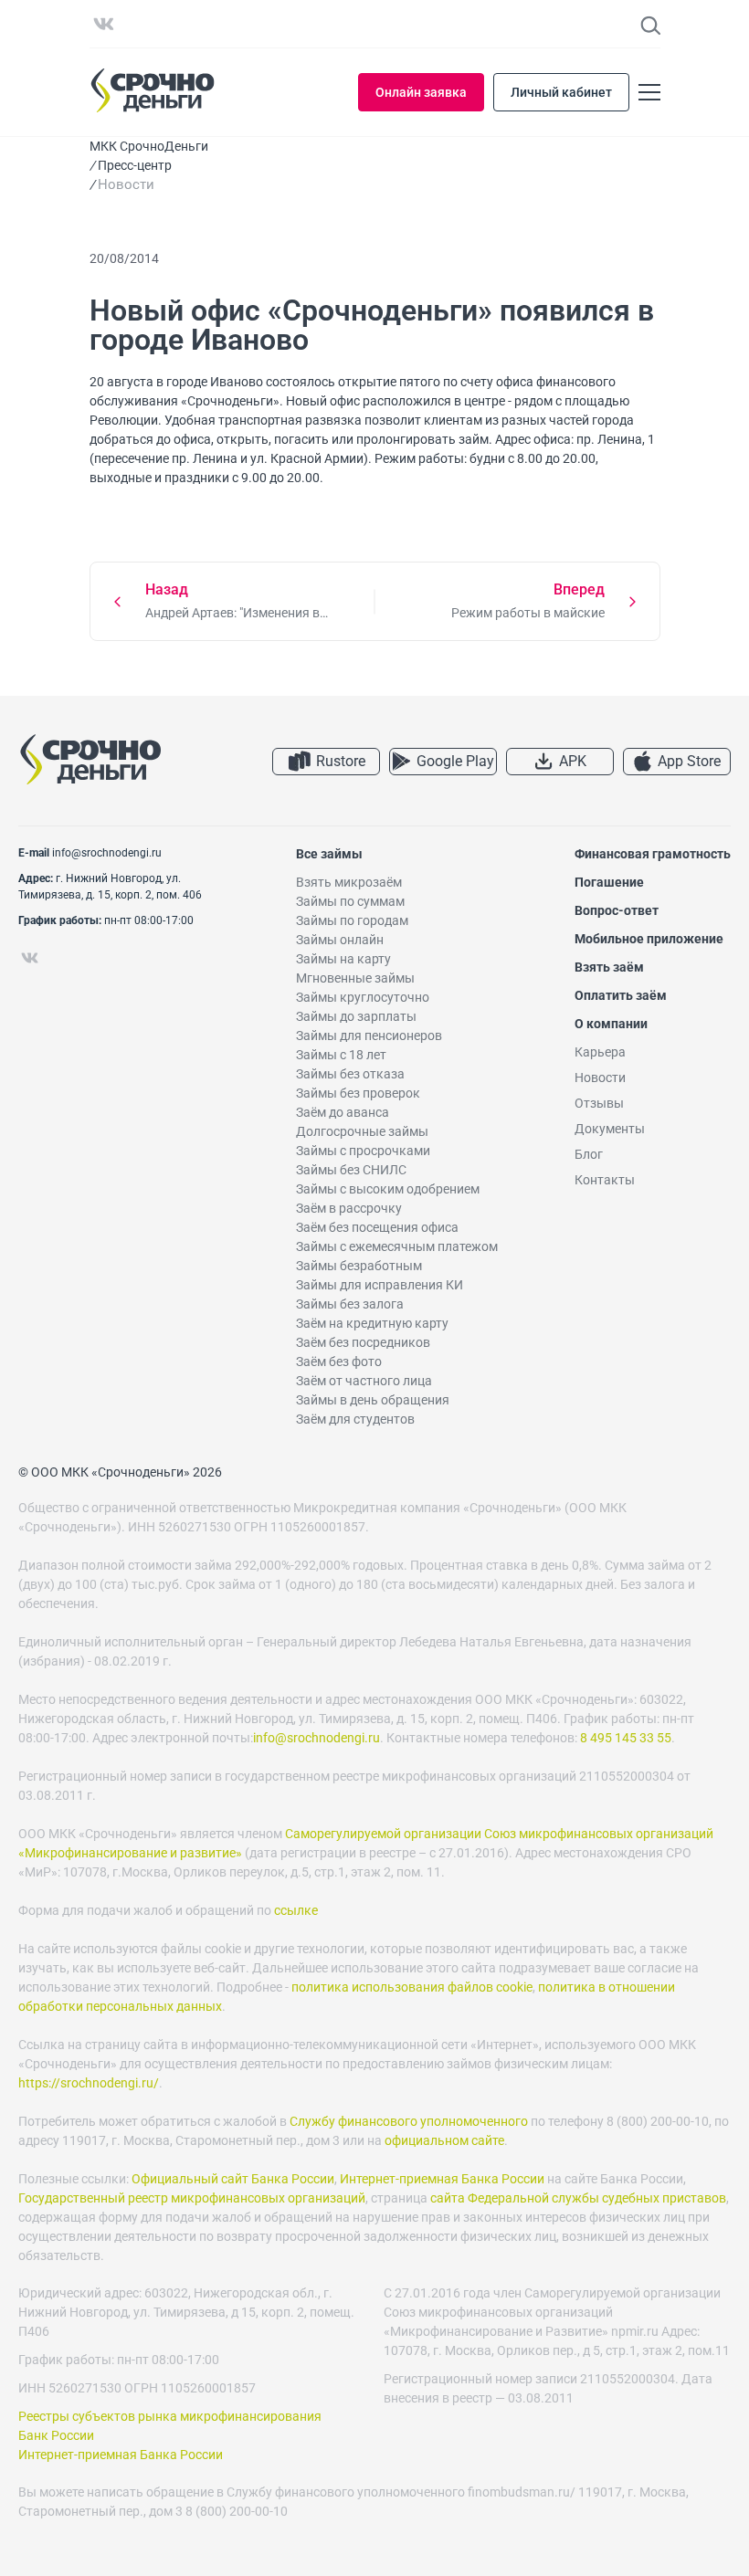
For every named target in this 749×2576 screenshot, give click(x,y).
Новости (600, 1078)
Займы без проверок (358, 1093)
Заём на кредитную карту (372, 1323)
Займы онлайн (340, 940)
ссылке (296, 1910)
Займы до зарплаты (356, 1016)
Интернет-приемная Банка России (442, 2179)
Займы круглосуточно (363, 997)
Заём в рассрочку (349, 1208)
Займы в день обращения (373, 1400)
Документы (610, 1129)
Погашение (609, 882)
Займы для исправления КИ (380, 1285)
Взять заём (609, 967)
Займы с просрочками (363, 1151)
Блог (589, 1154)
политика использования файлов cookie (412, 1987)
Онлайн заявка (421, 92)
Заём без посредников (363, 1342)
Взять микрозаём (349, 882)
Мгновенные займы (355, 978)
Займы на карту (343, 959)
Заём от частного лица (364, 1381)
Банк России (56, 2435)
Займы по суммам (350, 901)
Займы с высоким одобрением (388, 1189)
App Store (689, 761)
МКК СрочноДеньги (149, 146)
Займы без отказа (350, 1074)
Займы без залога (350, 1304)
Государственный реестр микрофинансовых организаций (192, 2198)
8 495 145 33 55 (626, 1738)
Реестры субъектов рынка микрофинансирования (170, 2416)
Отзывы (599, 1103)
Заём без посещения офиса (377, 1227)
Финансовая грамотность (653, 854)
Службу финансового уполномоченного (409, 2121)
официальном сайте (444, 2140)
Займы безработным (359, 1266)
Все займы (329, 854)
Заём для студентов (355, 1419)
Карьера (600, 1052)
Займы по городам (352, 920)
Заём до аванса (343, 1112)
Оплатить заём (621, 995)
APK (573, 761)
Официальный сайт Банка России (233, 2179)
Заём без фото (339, 1362)
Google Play (455, 761)
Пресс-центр (135, 165)
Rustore (341, 761)
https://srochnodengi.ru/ (89, 2083)
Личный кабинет (561, 92)
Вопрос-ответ (617, 910)
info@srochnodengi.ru (107, 853)
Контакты (605, 1180)
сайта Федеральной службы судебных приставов (578, 2198)
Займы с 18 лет (341, 1055)
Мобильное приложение (649, 939)
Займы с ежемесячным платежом (397, 1246)
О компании (611, 1024)
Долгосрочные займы (362, 1131)
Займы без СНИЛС (351, 1170)
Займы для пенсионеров (369, 1036)
